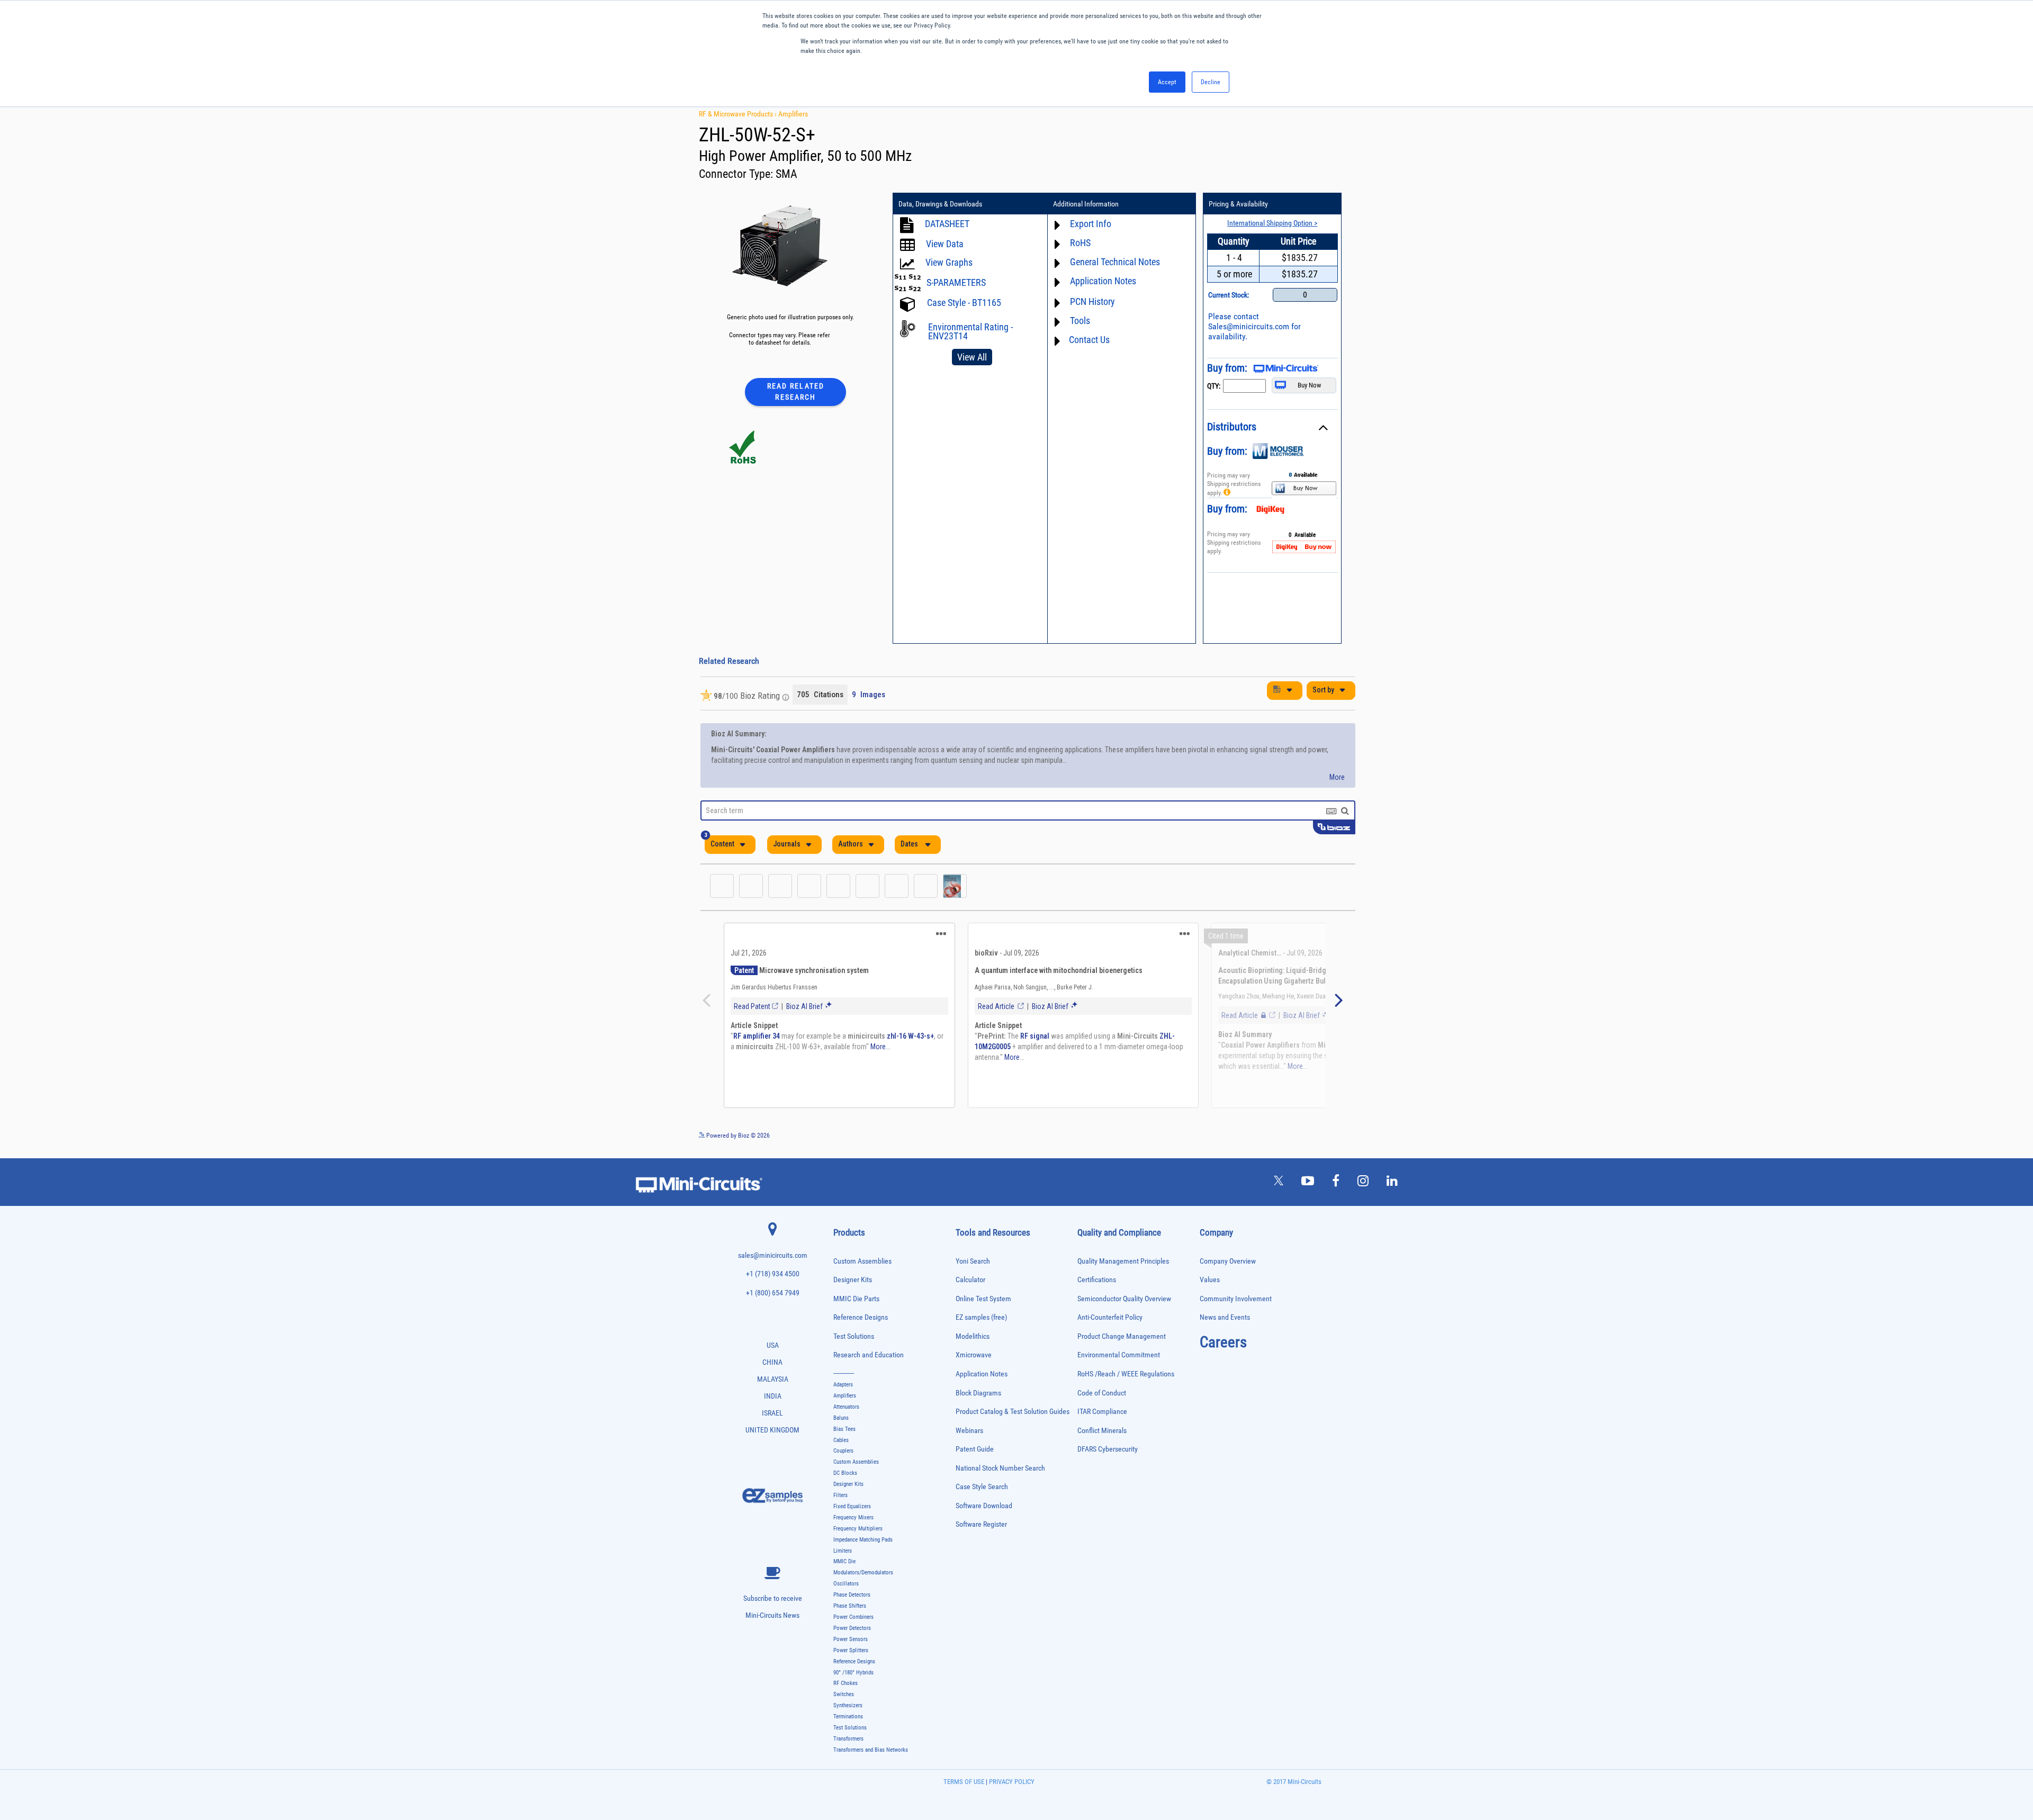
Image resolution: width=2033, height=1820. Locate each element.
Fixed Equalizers (852, 1506)
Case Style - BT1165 (964, 303)
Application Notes (982, 1374)
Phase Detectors (852, 1595)
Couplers (843, 1451)
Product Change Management (1122, 1336)
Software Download (984, 1506)
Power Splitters (851, 1650)
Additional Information (1086, 204)
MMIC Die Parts (856, 1299)
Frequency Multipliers (858, 1529)
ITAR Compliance (1102, 1412)
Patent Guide (975, 1449)
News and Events (1225, 1317)
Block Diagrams (978, 1393)
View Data (945, 244)
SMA (786, 174)
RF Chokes (845, 1683)
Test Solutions (854, 1336)
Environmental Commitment (1119, 1355)
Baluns (841, 1418)
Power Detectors (852, 1628)
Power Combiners (853, 1617)
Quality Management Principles (1123, 1261)
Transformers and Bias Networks (871, 1750)
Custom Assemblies (862, 1261)
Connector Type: (737, 174)
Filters (840, 1495)
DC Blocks (845, 1473)
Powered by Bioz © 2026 (737, 1136)
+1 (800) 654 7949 (773, 1293)
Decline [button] (1211, 82)
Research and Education (869, 1355)
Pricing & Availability (1238, 204)
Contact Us (1089, 340)
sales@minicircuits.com (773, 1255)
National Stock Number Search (1000, 1468)
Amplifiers (793, 114)
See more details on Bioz (1323, 1135)
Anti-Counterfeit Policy (1110, 1317)
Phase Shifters (850, 1606)
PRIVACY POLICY (1011, 1782)
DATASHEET (947, 224)
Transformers (848, 1739)
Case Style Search (982, 1487)
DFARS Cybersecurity (1108, 1449)
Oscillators (846, 1584)
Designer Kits (853, 1280)
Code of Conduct (1102, 1393)
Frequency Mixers (853, 1517)
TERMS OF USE (964, 1782)
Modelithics (973, 1336)
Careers (1223, 1342)
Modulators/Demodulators (863, 1573)
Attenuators (846, 1407)
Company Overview (1228, 1261)
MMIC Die (844, 1561)
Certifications (1097, 1280)
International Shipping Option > (1272, 223)
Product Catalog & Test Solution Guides (1013, 1412)
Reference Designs (861, 1317)
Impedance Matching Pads (863, 1540)
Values (1210, 1280)
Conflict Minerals (1102, 1431)
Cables (841, 1440)
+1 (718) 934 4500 (773, 1274)
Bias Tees (844, 1429)
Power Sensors (851, 1639)
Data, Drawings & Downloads (940, 204)
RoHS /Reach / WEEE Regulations (1126, 1374)
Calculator (970, 1280)
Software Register (981, 1524)
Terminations (848, 1717)
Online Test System (983, 1299)
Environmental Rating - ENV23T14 (970, 331)
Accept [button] (1167, 82)
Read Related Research (796, 391)
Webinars (969, 1431)
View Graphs (949, 262)
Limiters (843, 1551)
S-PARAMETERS (956, 282)
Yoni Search (973, 1261)
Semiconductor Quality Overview (1124, 1299)
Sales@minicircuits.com (1249, 326)
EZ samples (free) (981, 1317)
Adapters (843, 1385)
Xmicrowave (974, 1355)
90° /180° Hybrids (853, 1673)
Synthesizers (848, 1705)
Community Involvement (1236, 1299)
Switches (844, 1694)
